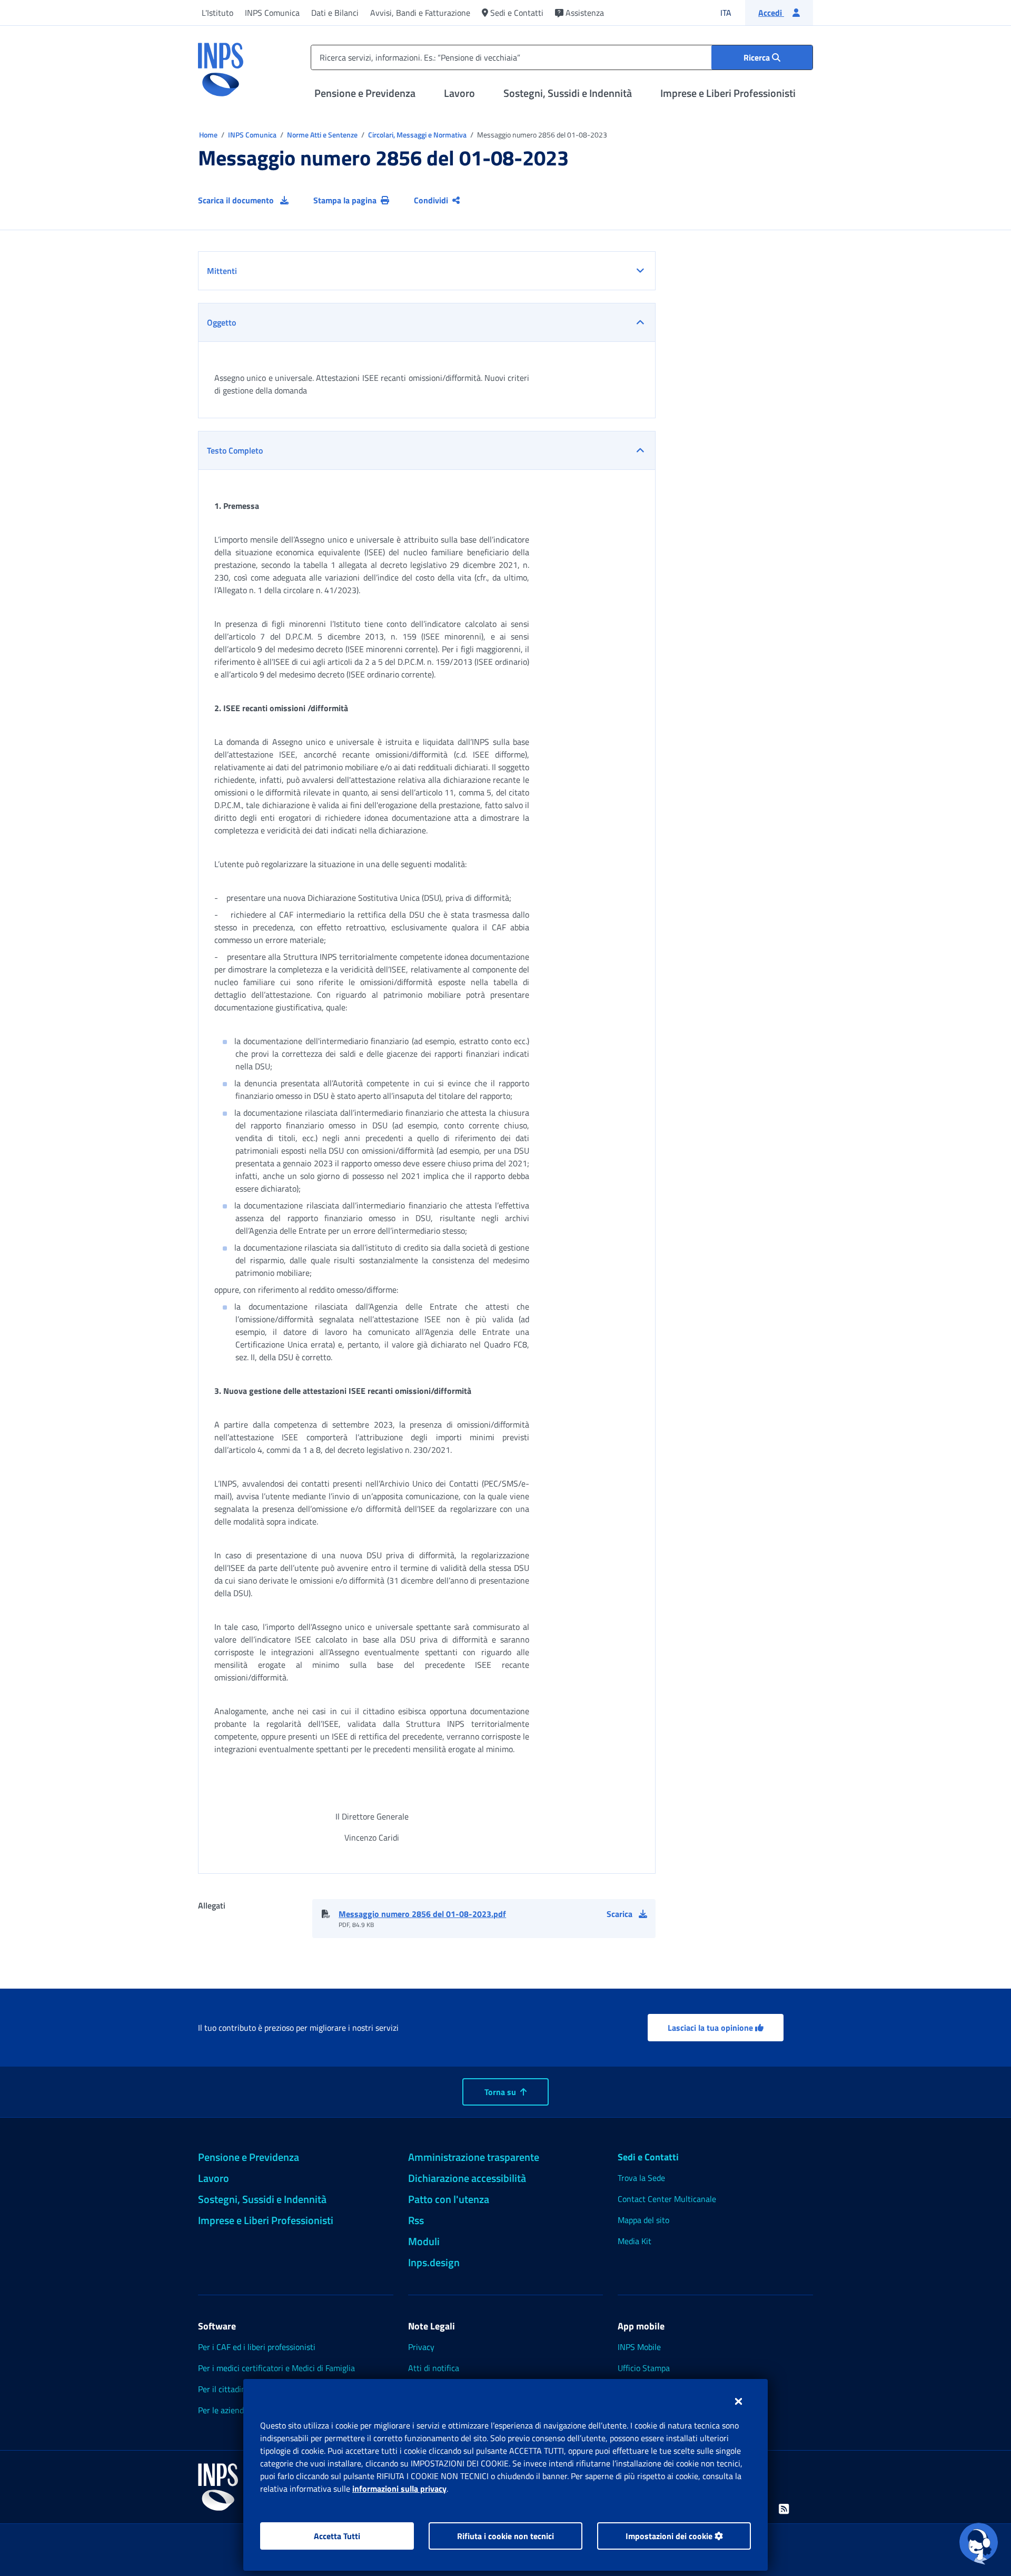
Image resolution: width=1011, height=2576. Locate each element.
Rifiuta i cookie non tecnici (506, 2536)
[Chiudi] (739, 2401)
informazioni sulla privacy (399, 2489)
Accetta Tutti (337, 2536)
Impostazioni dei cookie (670, 2536)
